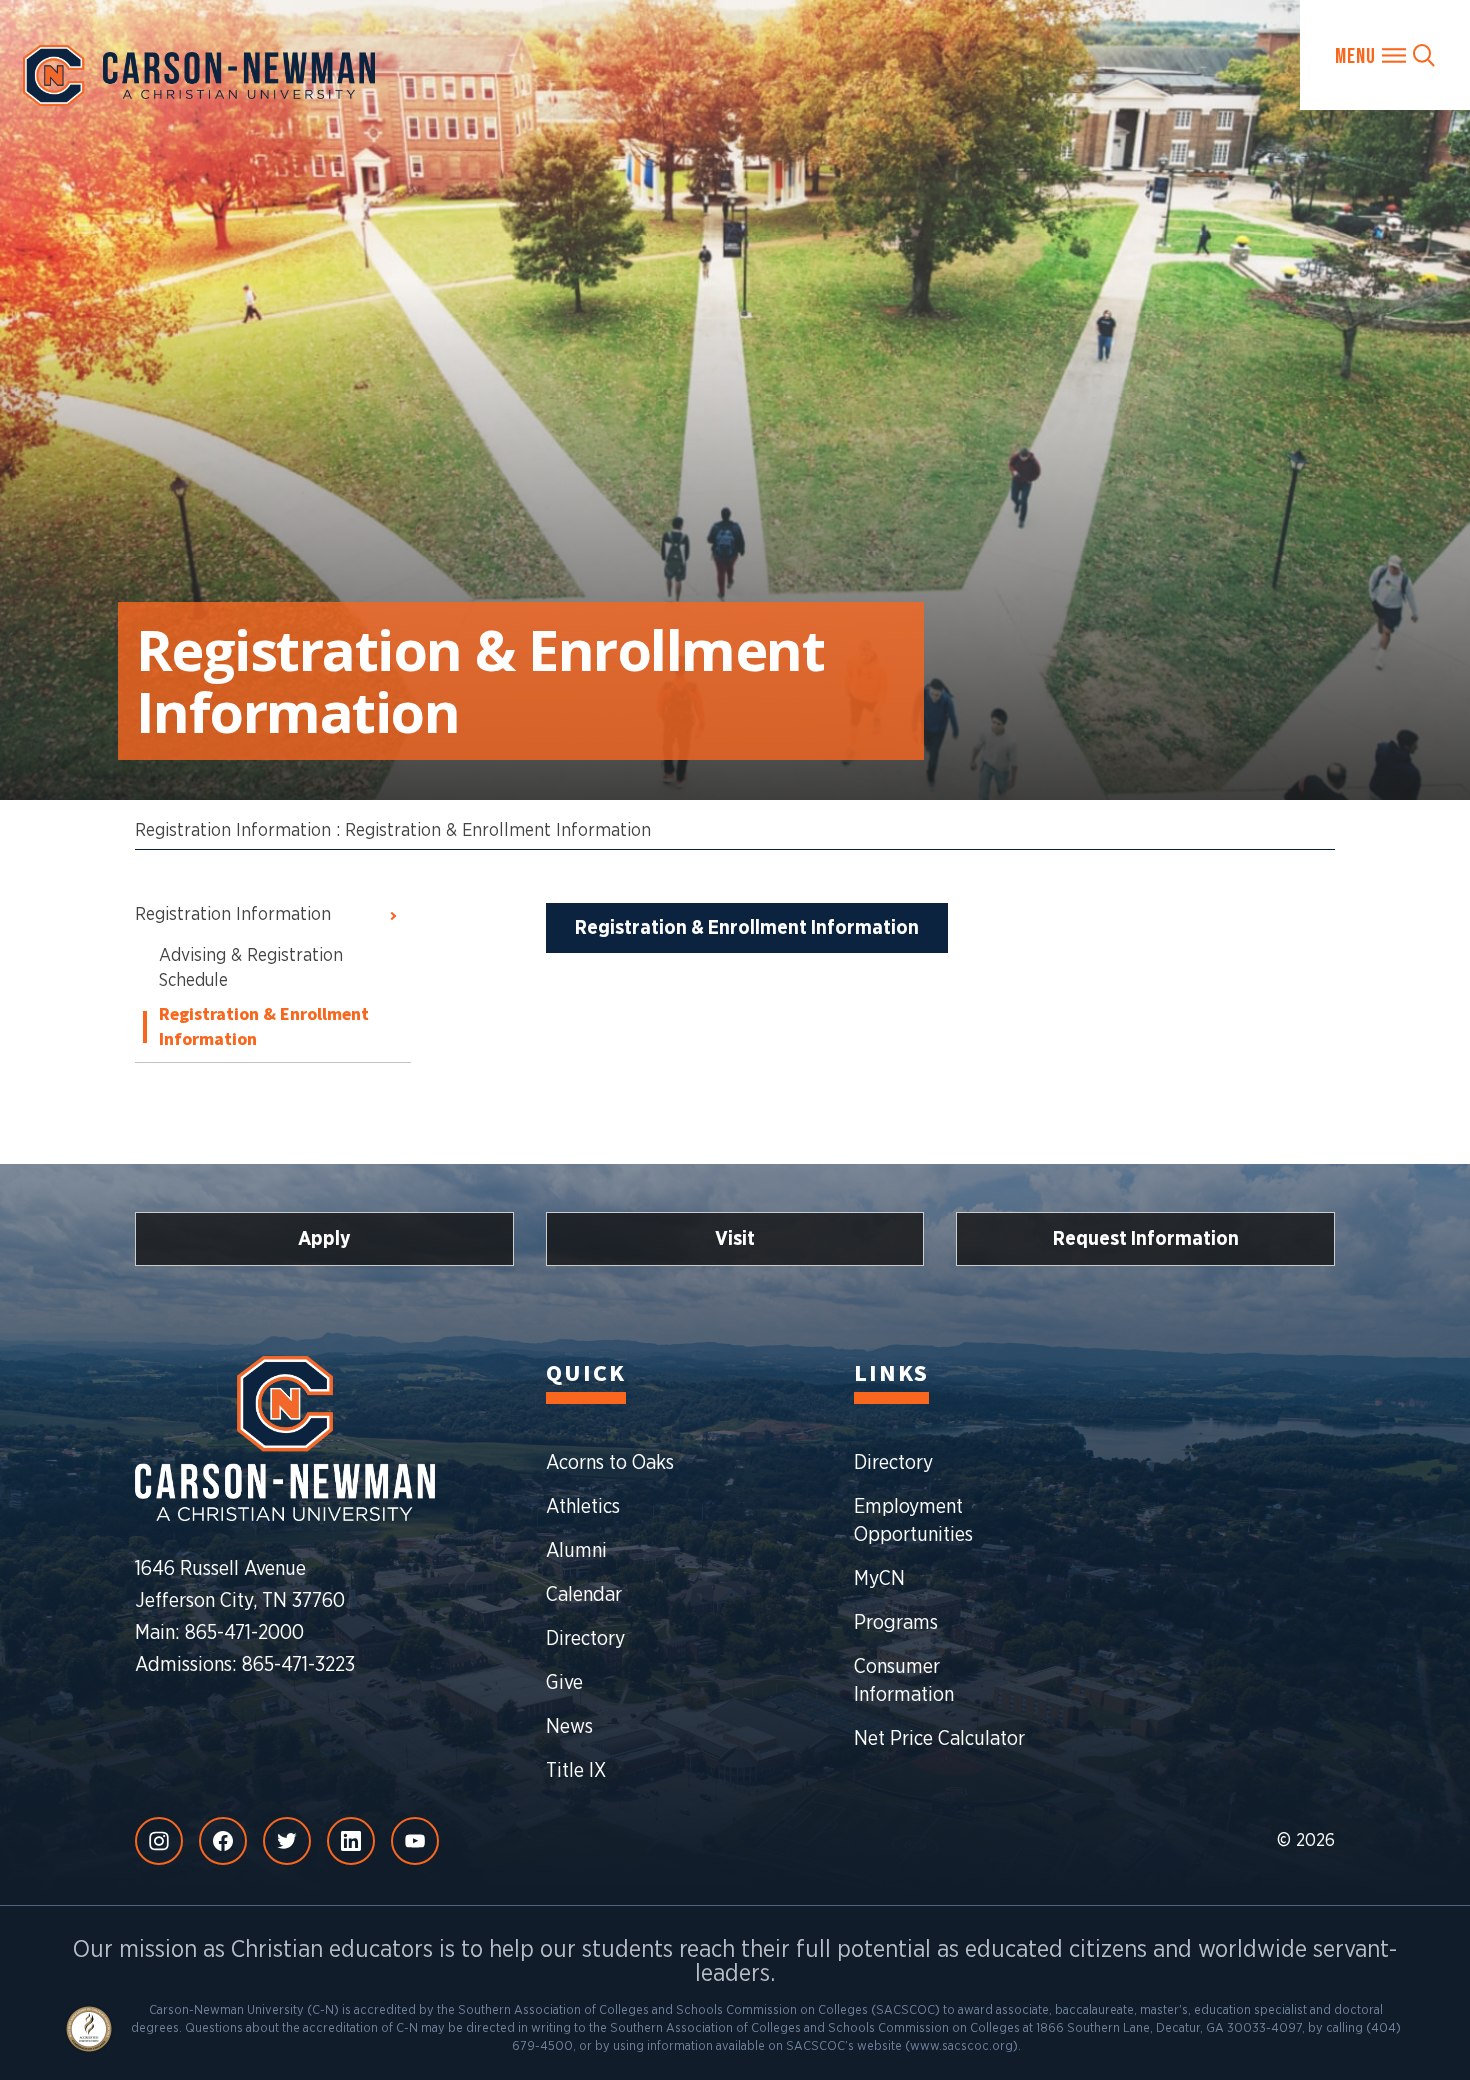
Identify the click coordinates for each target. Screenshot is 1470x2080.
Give (564, 1683)
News (569, 1727)
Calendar (584, 1595)
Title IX (576, 1771)
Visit (735, 1239)
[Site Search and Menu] (1385, 55)
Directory (585, 1639)
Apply (324, 1239)
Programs (896, 1623)
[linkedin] (351, 1841)
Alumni (576, 1551)
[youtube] (415, 1841)
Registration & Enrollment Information (498, 831)
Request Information (1146, 1239)
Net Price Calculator (939, 1739)
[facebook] (223, 1841)
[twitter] (287, 1841)
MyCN (879, 1579)
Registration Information (233, 831)
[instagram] (159, 1841)
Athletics (583, 1507)
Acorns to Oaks (610, 1463)
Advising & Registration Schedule (251, 968)
